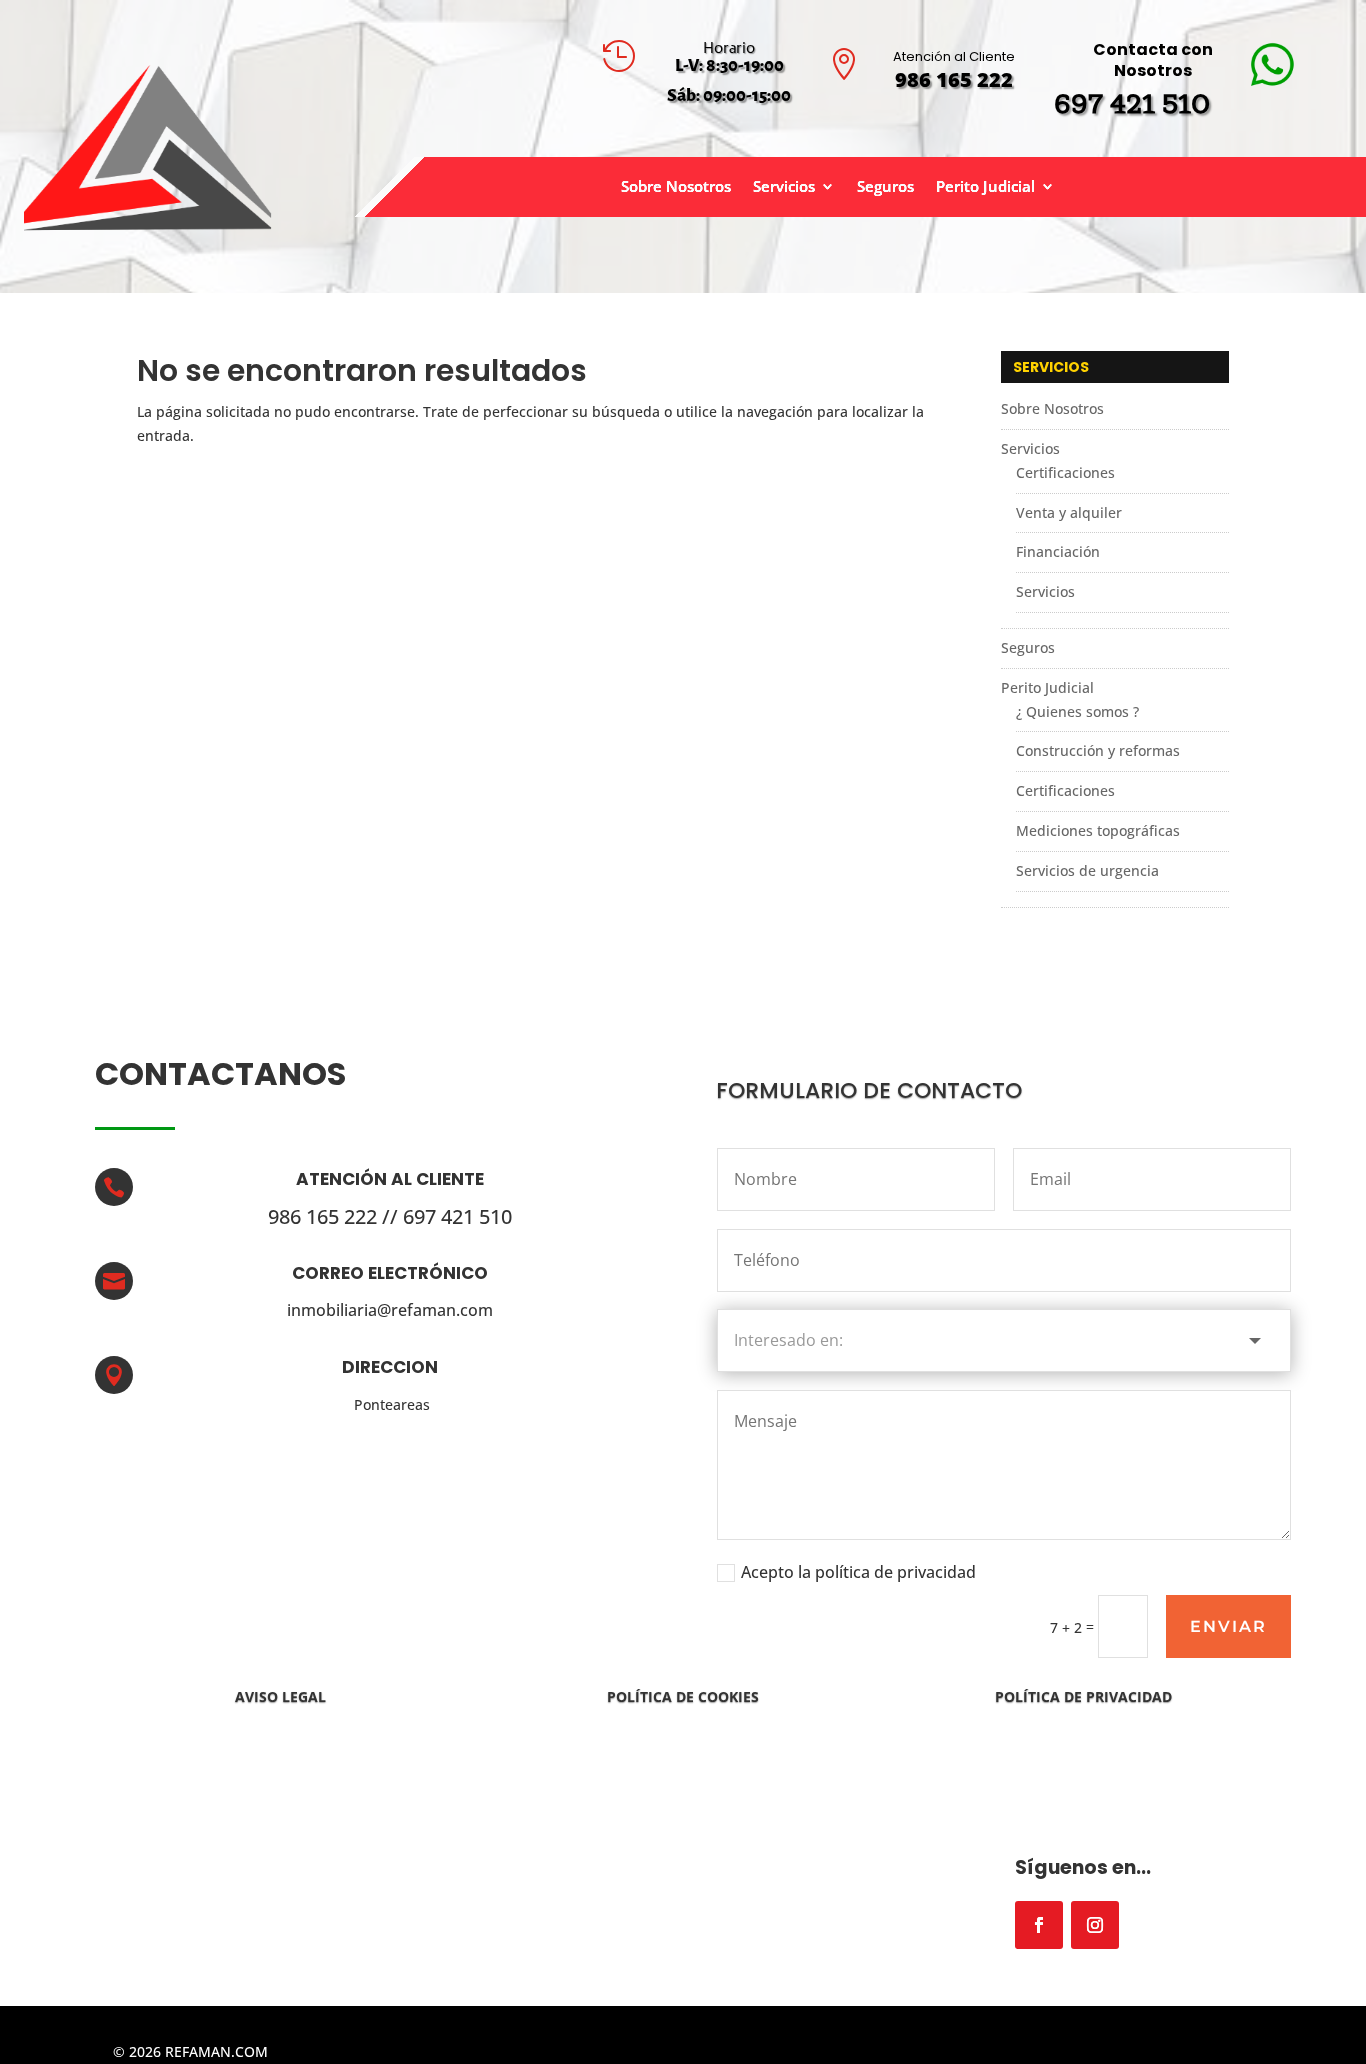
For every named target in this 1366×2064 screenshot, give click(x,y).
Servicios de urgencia (1087, 870)
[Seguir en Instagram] (1095, 1925)
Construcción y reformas (1098, 750)
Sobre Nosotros (676, 187)
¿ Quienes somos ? (1077, 711)
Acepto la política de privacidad (858, 1572)
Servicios (784, 187)
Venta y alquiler (1069, 512)
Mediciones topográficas (1098, 830)
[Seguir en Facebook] (1039, 1925)
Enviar (1228, 1626)
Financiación (1058, 551)
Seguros (885, 187)
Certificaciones (1065, 472)
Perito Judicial (985, 187)
